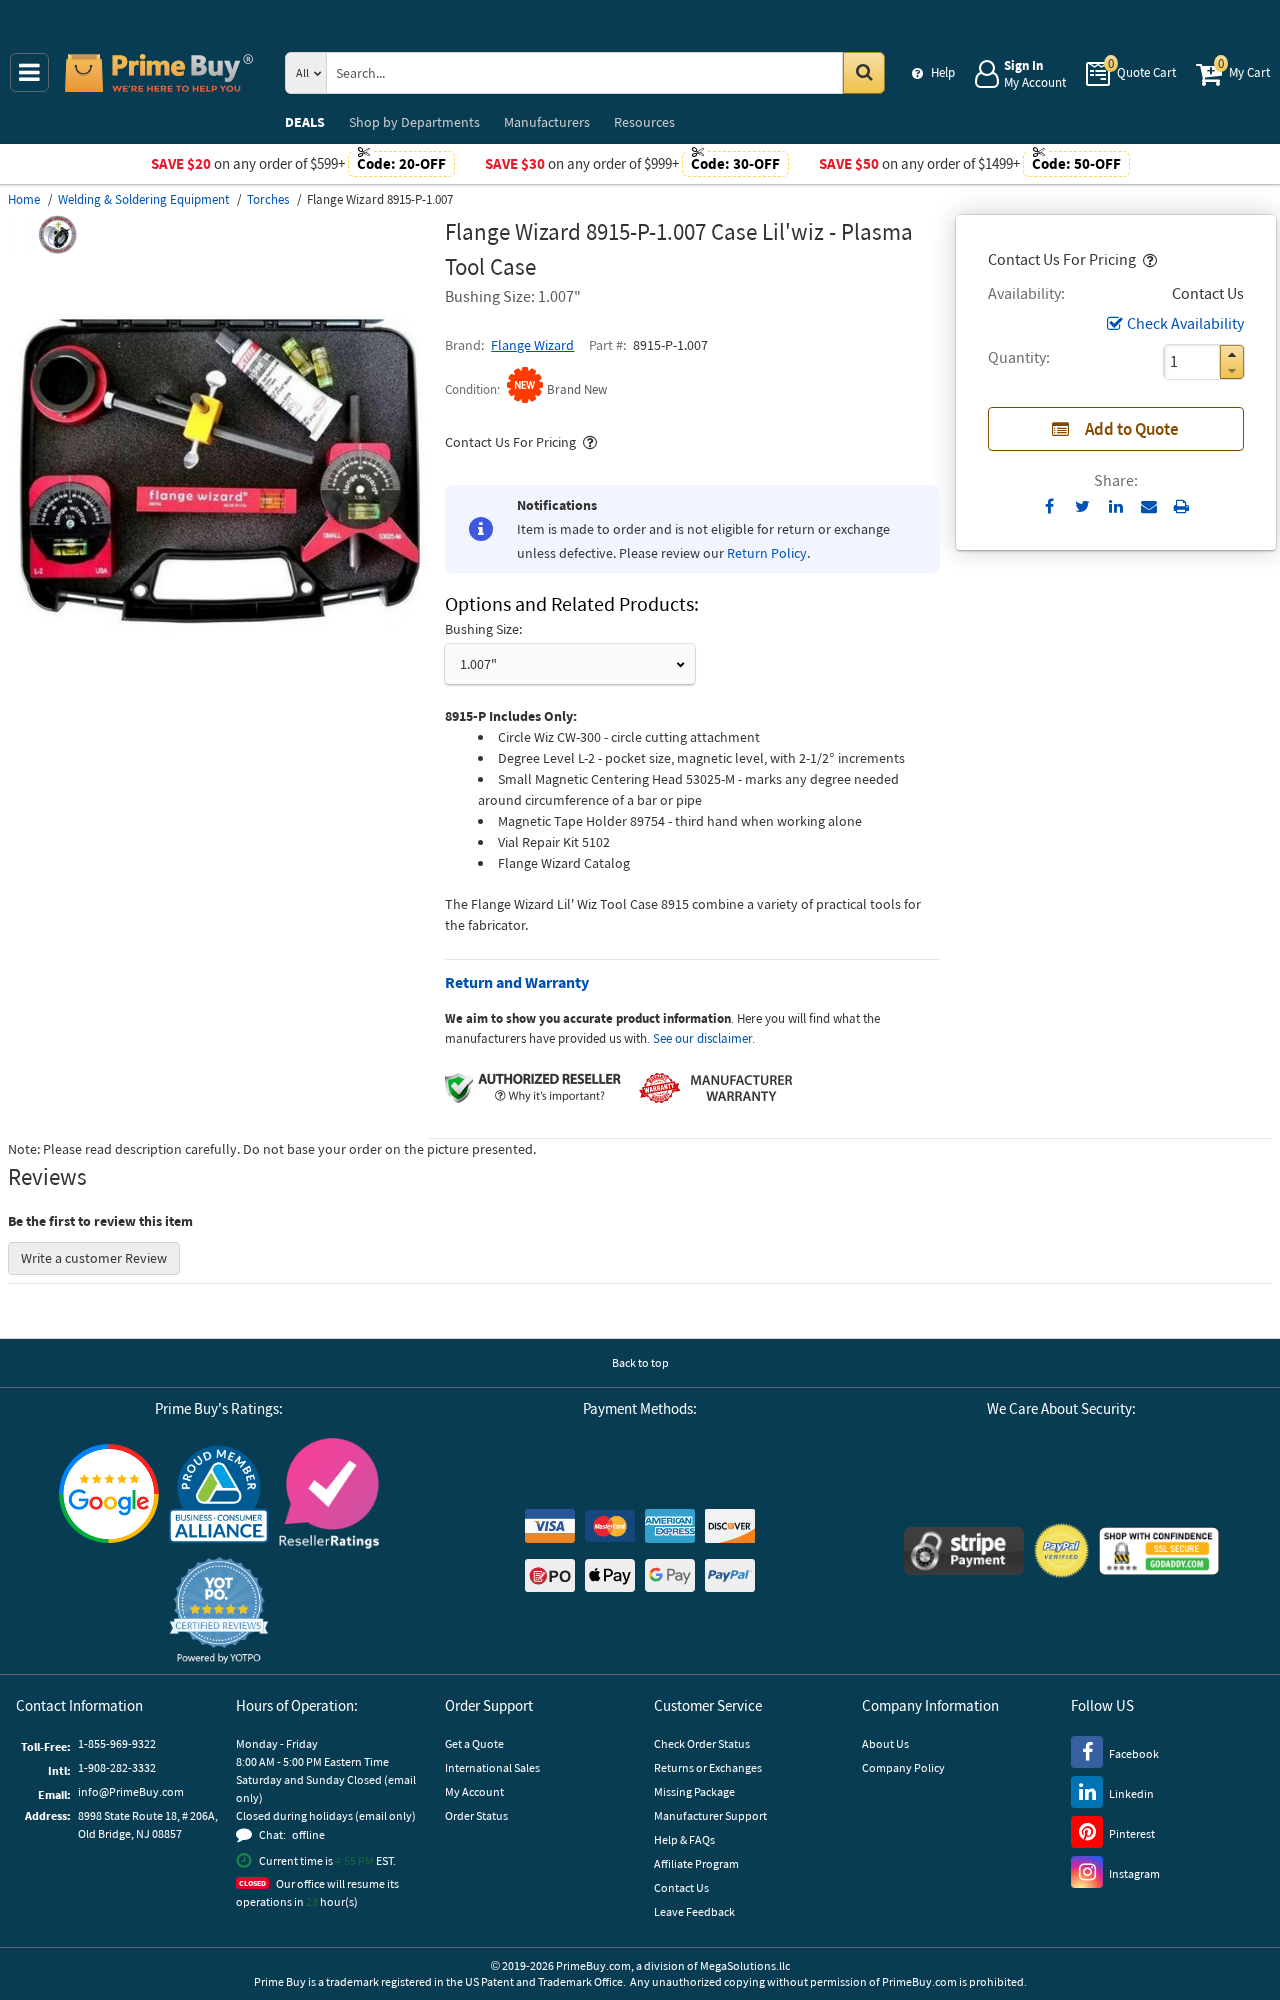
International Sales (492, 1767)
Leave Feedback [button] (694, 1911)
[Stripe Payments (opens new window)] (964, 1551)
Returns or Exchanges (708, 1767)
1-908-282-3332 (117, 1767)
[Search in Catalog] (864, 73)
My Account (474, 1791)
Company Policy (903, 1767)
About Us (885, 1743)
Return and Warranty (517, 982)
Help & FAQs (684, 1839)
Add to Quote (1132, 429)
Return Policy (767, 553)
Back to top (640, 1362)
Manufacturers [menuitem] (547, 122)
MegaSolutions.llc (745, 1965)
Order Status (476, 1815)
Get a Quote (474, 1743)
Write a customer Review (94, 1258)
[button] (1148, 259)
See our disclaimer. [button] (704, 1038)
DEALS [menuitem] (305, 122)
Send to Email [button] (1148, 507)
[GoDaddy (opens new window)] (1159, 1551)
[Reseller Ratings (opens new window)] (329, 1494)
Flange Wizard (532, 345)
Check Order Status (702, 1743)
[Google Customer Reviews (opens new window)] (109, 1493)
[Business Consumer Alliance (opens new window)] (219, 1493)
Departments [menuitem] (414, 122)
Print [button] (1181, 506)
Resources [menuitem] (644, 122)
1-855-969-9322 (117, 1743)
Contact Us (681, 1887)
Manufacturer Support (710, 1815)
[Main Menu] (29, 72)
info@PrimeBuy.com (131, 1791)
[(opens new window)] (218, 676)
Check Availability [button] (1185, 323)
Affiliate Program (696, 1863)
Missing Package (694, 1791)
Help (943, 72)
